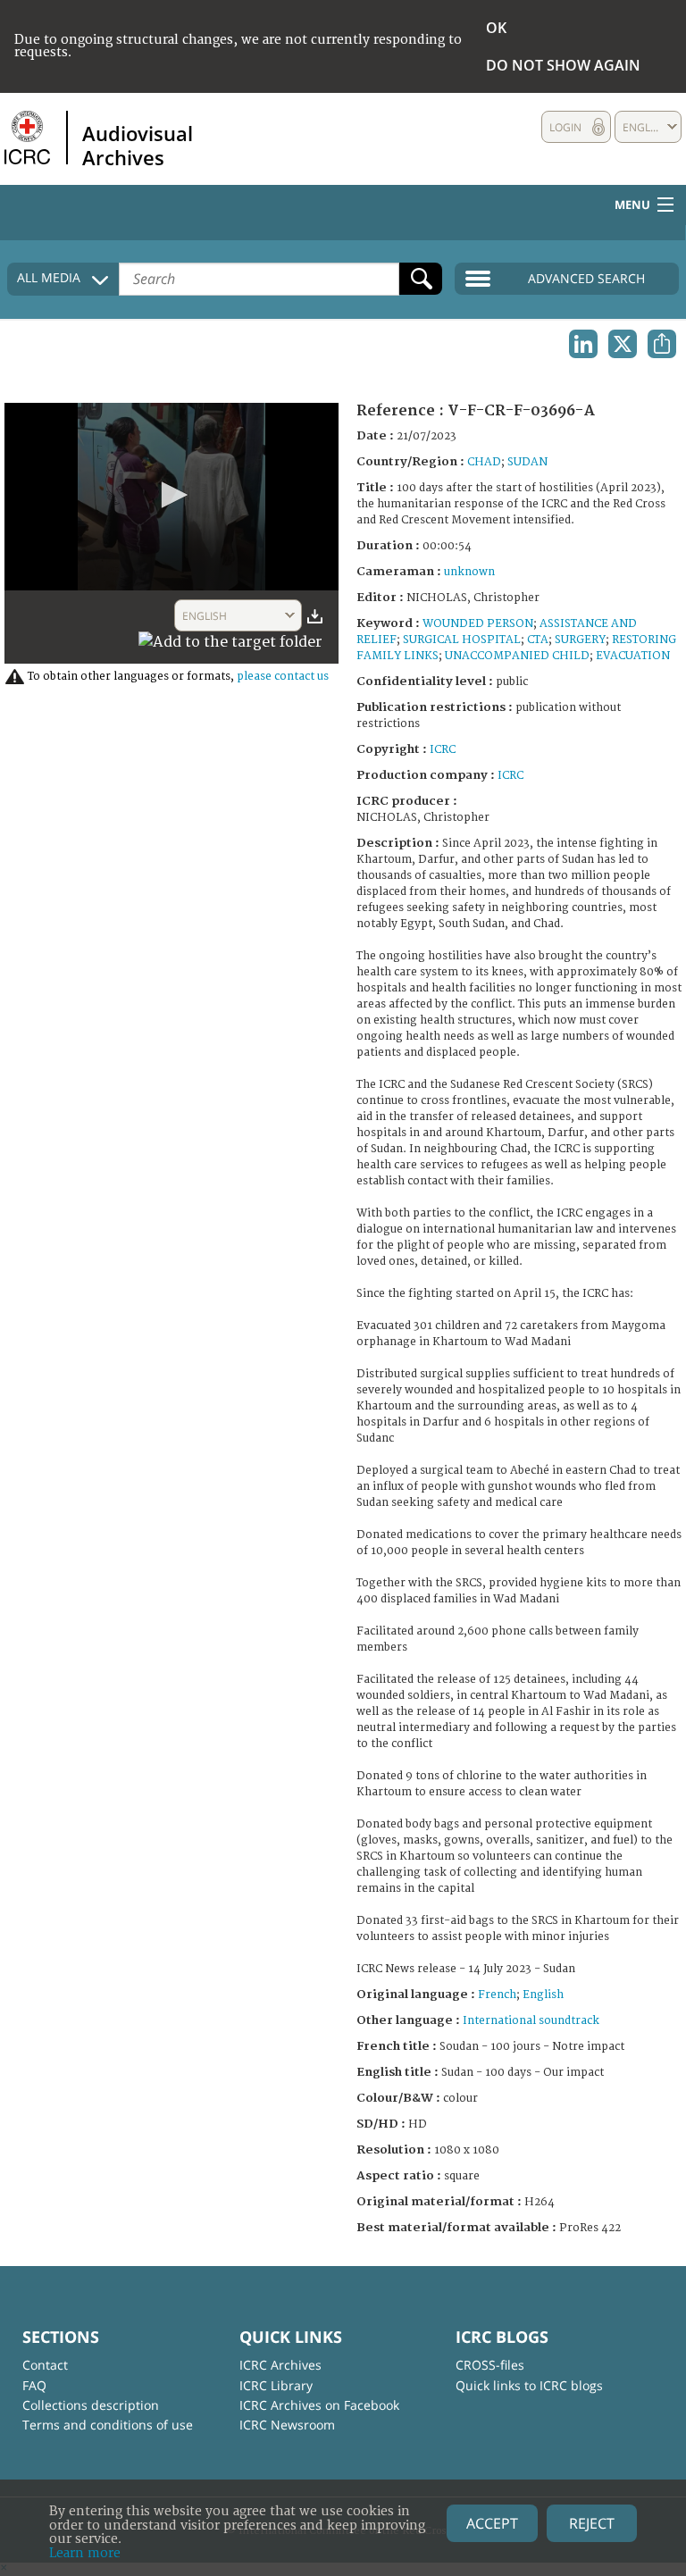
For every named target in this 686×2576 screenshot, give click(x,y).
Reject (592, 2523)
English (543, 1995)
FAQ (34, 2385)
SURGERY (580, 640)
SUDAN (527, 462)
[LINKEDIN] (583, 344)
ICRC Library (276, 2385)
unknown (469, 572)
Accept (492, 2523)
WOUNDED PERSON (478, 624)
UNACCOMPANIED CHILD (517, 656)
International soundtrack (531, 2021)
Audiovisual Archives (138, 145)
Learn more (85, 2553)
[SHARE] (662, 344)
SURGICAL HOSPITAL (462, 640)
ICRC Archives (280, 2365)
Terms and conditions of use (108, 2425)
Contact (45, 2365)
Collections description (91, 2405)
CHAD (484, 462)
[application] (171, 497)
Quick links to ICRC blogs (529, 2385)
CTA (538, 640)
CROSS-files (490, 2365)
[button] (171, 495)
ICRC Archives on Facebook (319, 2405)
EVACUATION (633, 656)
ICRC (443, 750)
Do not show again (563, 65)
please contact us (283, 677)
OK (496, 28)
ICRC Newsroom (287, 2425)
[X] (623, 344)
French (497, 1995)
